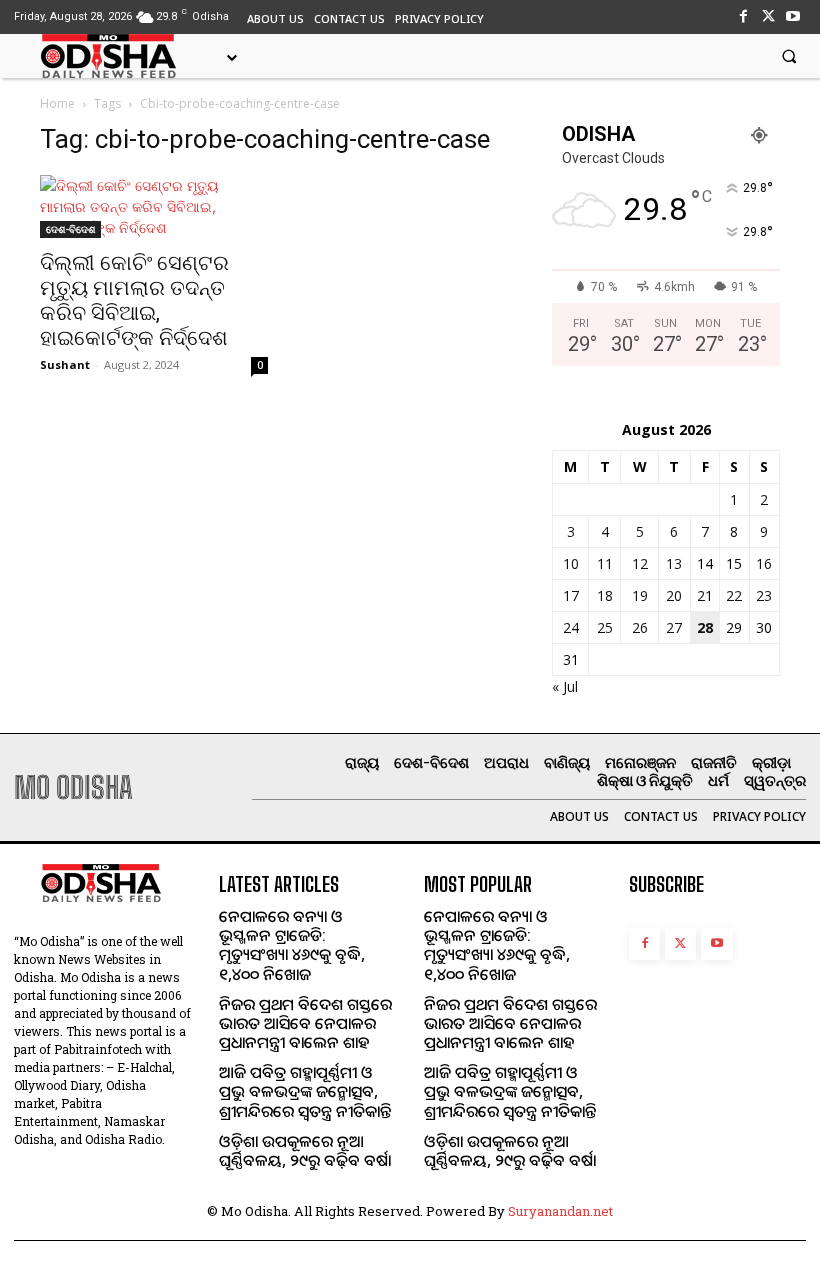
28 (705, 627)
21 (705, 595)
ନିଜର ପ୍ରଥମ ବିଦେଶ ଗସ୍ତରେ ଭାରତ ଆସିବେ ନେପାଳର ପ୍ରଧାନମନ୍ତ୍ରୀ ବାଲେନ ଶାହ (305, 1023)
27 (674, 627)
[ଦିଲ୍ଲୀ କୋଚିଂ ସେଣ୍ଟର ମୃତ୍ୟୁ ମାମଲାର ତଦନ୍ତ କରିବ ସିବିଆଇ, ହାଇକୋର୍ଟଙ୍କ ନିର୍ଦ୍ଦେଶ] (154, 206)
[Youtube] (793, 16)
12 (640, 563)
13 (674, 563)
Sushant (65, 364)
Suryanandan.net (560, 1211)
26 (640, 627)
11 (605, 563)
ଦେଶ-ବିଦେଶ (70, 229)
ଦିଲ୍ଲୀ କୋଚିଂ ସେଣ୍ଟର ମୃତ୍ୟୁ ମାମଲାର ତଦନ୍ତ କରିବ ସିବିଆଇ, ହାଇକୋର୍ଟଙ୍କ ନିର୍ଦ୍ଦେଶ (134, 300)
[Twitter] (768, 16)
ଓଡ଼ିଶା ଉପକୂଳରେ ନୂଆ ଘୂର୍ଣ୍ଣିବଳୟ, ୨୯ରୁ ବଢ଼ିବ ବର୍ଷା (305, 1150)
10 (571, 563)
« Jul (565, 686)
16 (764, 563)
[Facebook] (742, 16)
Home (57, 103)
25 (605, 627)
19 (640, 595)
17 (571, 595)
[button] (789, 56)
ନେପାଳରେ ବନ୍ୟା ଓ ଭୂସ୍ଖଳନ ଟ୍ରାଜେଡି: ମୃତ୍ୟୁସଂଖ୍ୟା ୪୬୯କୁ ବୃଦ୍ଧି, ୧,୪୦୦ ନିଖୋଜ (292, 945)
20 (674, 595)
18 (605, 595)
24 (571, 627)
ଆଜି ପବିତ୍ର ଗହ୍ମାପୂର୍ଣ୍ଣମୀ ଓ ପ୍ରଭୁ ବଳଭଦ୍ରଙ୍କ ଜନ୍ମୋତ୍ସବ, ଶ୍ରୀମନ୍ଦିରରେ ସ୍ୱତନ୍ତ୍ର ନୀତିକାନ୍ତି (305, 1091)
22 (734, 595)
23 (764, 595)
